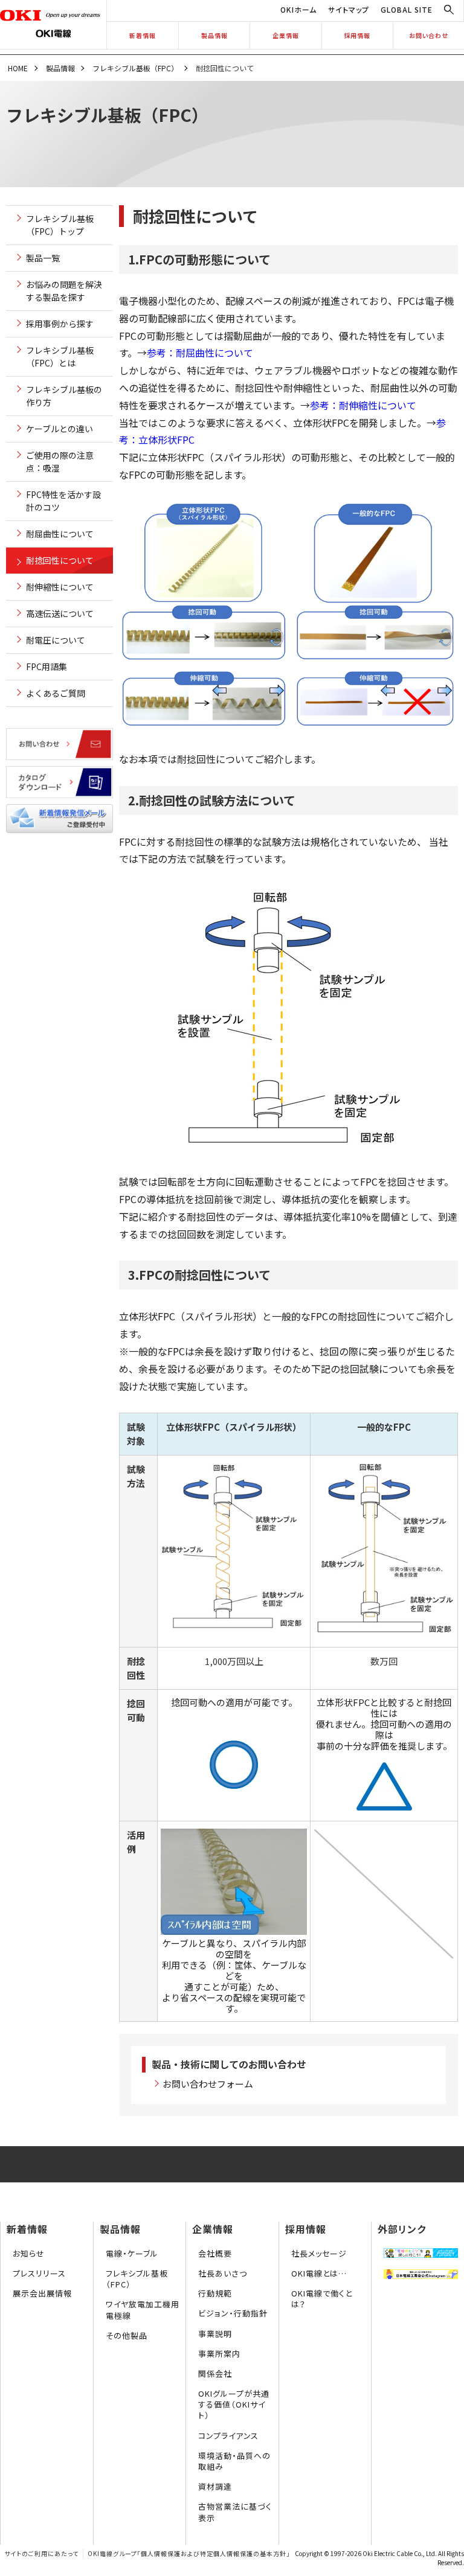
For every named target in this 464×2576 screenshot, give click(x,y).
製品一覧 (43, 258)
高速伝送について (60, 613)
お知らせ (29, 2253)
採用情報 (357, 35)
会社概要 (215, 2253)
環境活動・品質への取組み (234, 2461)
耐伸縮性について (60, 587)
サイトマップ (349, 9)
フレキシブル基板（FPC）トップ (60, 225)
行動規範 (215, 2293)
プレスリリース (39, 2273)
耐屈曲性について (60, 534)
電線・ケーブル (132, 2253)
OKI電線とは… (319, 2273)
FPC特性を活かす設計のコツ (63, 501)
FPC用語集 (47, 666)
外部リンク (402, 2229)
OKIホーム (298, 9)
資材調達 (215, 2486)
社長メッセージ (319, 2253)
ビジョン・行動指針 (233, 2313)
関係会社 (215, 2373)
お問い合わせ (429, 35)
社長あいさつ (223, 2273)
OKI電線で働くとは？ (322, 2299)
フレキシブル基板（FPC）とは (60, 356)
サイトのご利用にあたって (41, 2553)
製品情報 (214, 35)
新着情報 (143, 35)
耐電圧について (56, 640)
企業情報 (286, 35)
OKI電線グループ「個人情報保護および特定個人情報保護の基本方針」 (189, 2553)
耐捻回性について (60, 560)
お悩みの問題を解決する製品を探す (64, 291)
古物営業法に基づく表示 (235, 2512)
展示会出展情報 (42, 2293)
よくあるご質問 (56, 693)
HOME (18, 68)
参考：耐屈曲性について (200, 353)
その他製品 (127, 2335)
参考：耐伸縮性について (363, 405)
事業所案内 (219, 2354)
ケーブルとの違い (60, 429)
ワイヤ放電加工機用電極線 (143, 2309)
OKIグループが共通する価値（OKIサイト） (234, 2404)
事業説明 (215, 2334)
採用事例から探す (60, 324)
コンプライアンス (228, 2436)
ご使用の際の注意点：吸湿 (60, 462)
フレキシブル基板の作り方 (64, 396)
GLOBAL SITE (407, 9)
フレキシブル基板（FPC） (135, 68)
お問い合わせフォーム (208, 2084)
